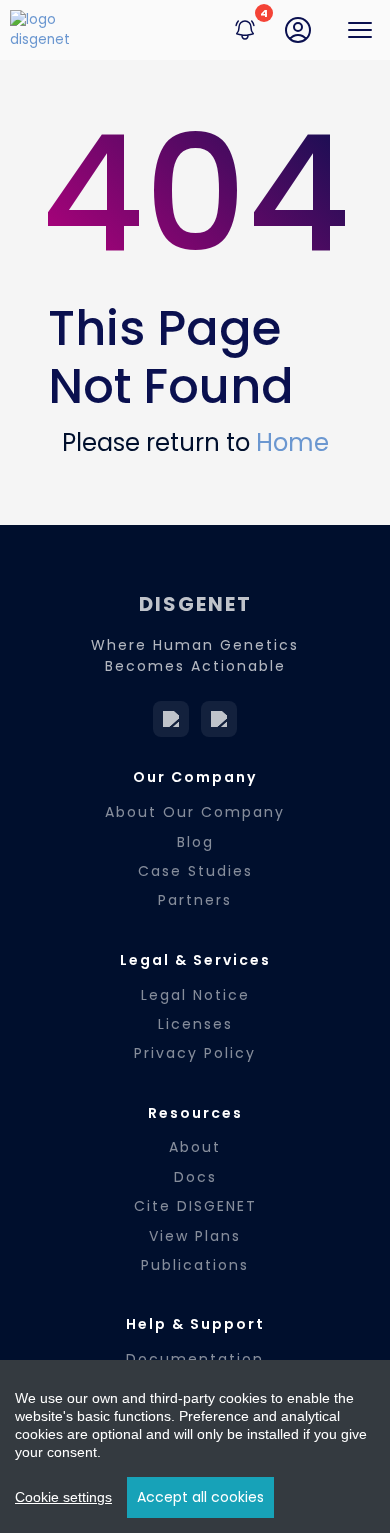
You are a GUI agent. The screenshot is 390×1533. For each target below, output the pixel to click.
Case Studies (195, 871)
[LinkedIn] (171, 719)
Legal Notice (195, 995)
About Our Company (195, 812)
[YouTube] (219, 719)
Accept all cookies (200, 1497)
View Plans (195, 1236)
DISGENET (195, 604)
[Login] (298, 30)
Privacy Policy (195, 1053)
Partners (195, 900)
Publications (195, 1265)
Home (292, 442)
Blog (195, 842)
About (195, 1147)
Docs (195, 1177)
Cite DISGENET (195, 1206)
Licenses (195, 1024)
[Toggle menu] (360, 30)
